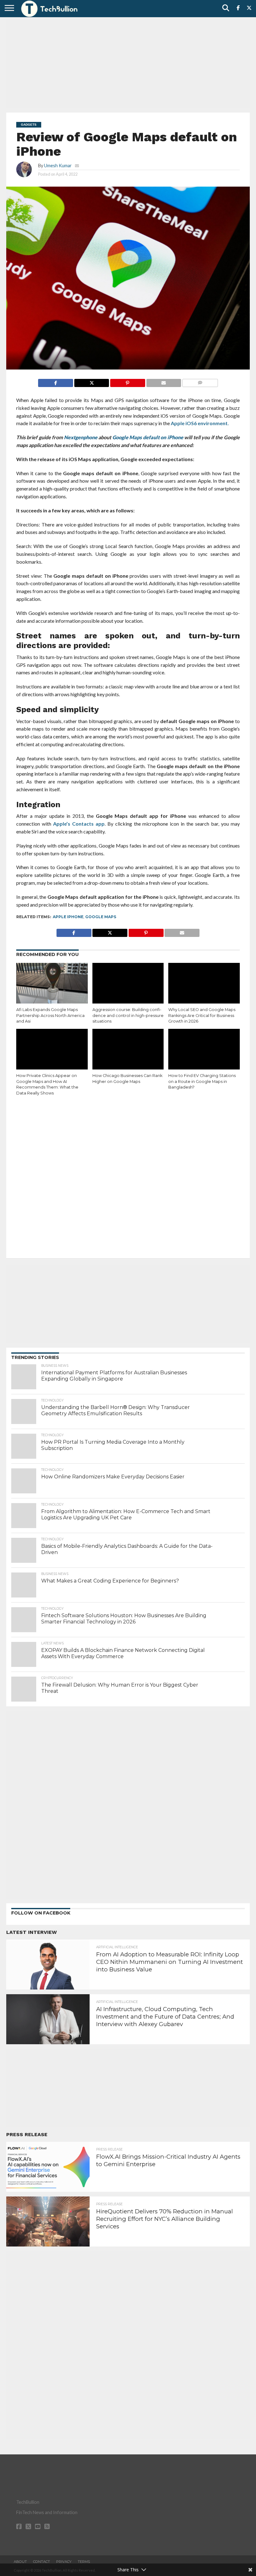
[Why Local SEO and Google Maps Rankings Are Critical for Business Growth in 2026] (204, 984)
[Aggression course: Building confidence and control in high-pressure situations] (128, 984)
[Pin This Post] (127, 381)
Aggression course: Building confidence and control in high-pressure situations (128, 1015)
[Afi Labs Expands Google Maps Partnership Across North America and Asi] (52, 984)
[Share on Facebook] (56, 381)
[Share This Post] (91, 381)
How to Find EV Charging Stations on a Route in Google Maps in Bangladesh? (202, 1081)
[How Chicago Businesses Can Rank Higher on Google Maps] (128, 1050)
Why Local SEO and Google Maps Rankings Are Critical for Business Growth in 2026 (202, 1015)
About (20, 2562)
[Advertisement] (128, 64)
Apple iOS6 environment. (200, 423)
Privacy (64, 2562)
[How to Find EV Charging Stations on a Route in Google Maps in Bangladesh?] (204, 1050)
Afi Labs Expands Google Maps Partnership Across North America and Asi (50, 1015)
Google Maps (101, 917)
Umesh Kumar (58, 166)
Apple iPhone (68, 917)
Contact (42, 2562)
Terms (84, 2562)
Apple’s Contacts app (79, 824)
